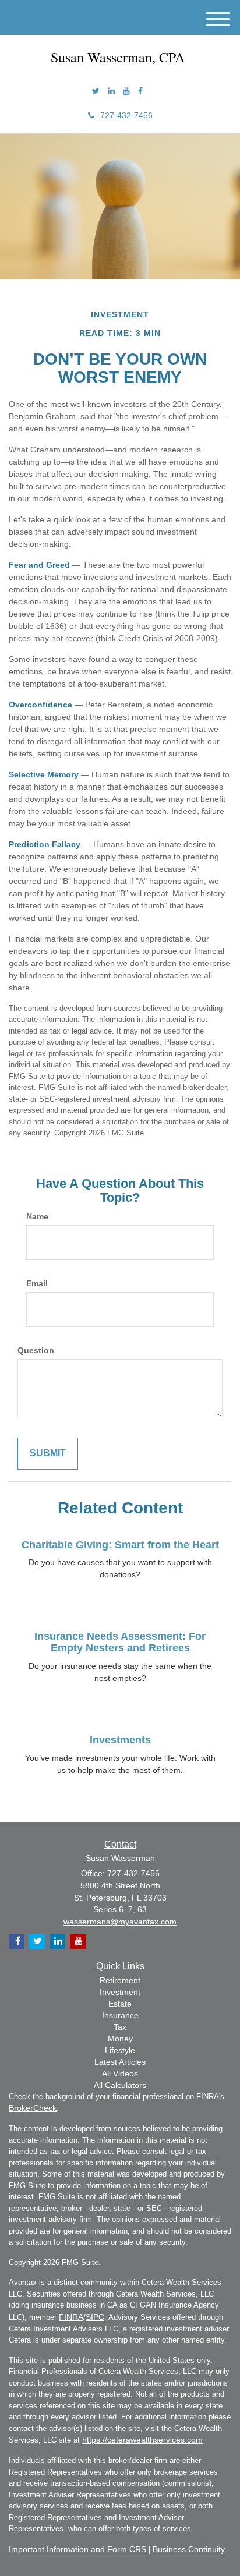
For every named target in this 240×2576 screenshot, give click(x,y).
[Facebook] (140, 91)
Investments (120, 1740)
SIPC (95, 2317)
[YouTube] (126, 91)
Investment (120, 1992)
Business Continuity (189, 2549)
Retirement (120, 1980)
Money (120, 2039)
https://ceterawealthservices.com (142, 2440)
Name (37, 1216)
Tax (120, 2027)
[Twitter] (96, 91)
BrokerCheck (33, 2108)
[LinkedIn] (111, 91)
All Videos (120, 2073)
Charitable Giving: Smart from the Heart (120, 1545)
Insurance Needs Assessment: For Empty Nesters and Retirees (120, 1642)
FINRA (71, 2317)
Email (37, 1283)
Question (36, 1350)
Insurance (120, 2015)
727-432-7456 (126, 115)
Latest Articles (120, 2062)
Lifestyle (120, 2050)
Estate (120, 2004)
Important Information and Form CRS (77, 2549)
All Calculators (120, 2085)
